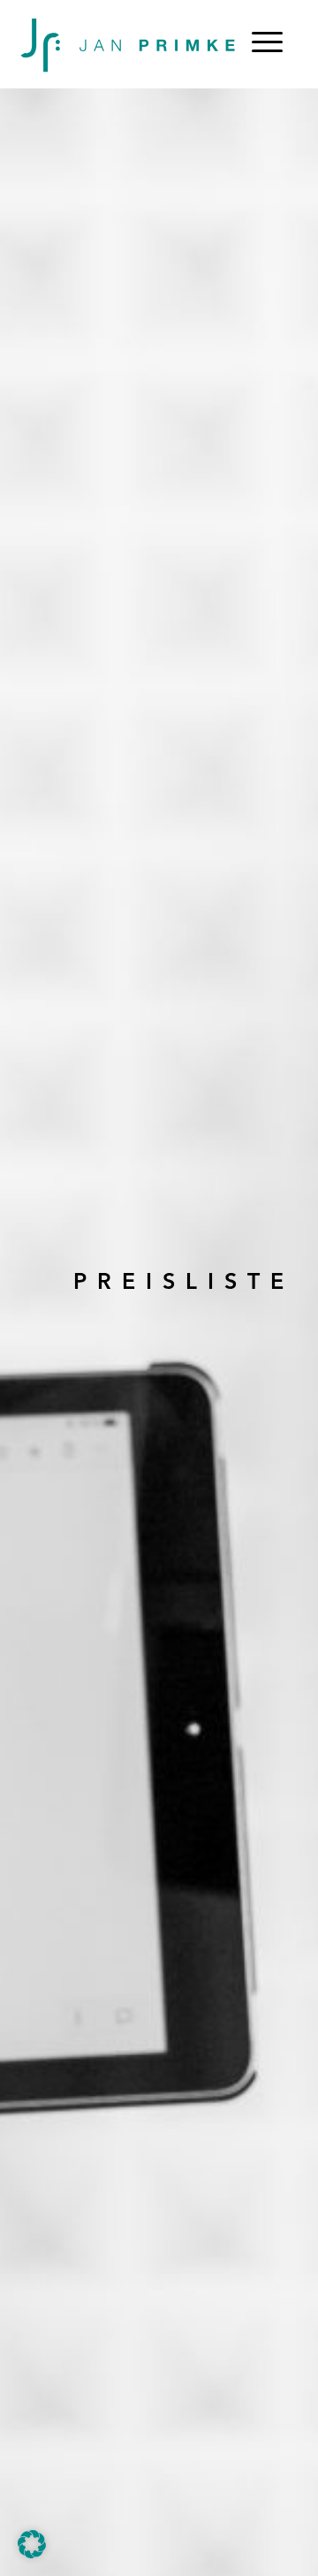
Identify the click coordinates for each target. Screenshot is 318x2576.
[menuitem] (267, 44)
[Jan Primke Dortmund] (126, 44)
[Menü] (267, 44)
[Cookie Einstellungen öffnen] (32, 2555)
